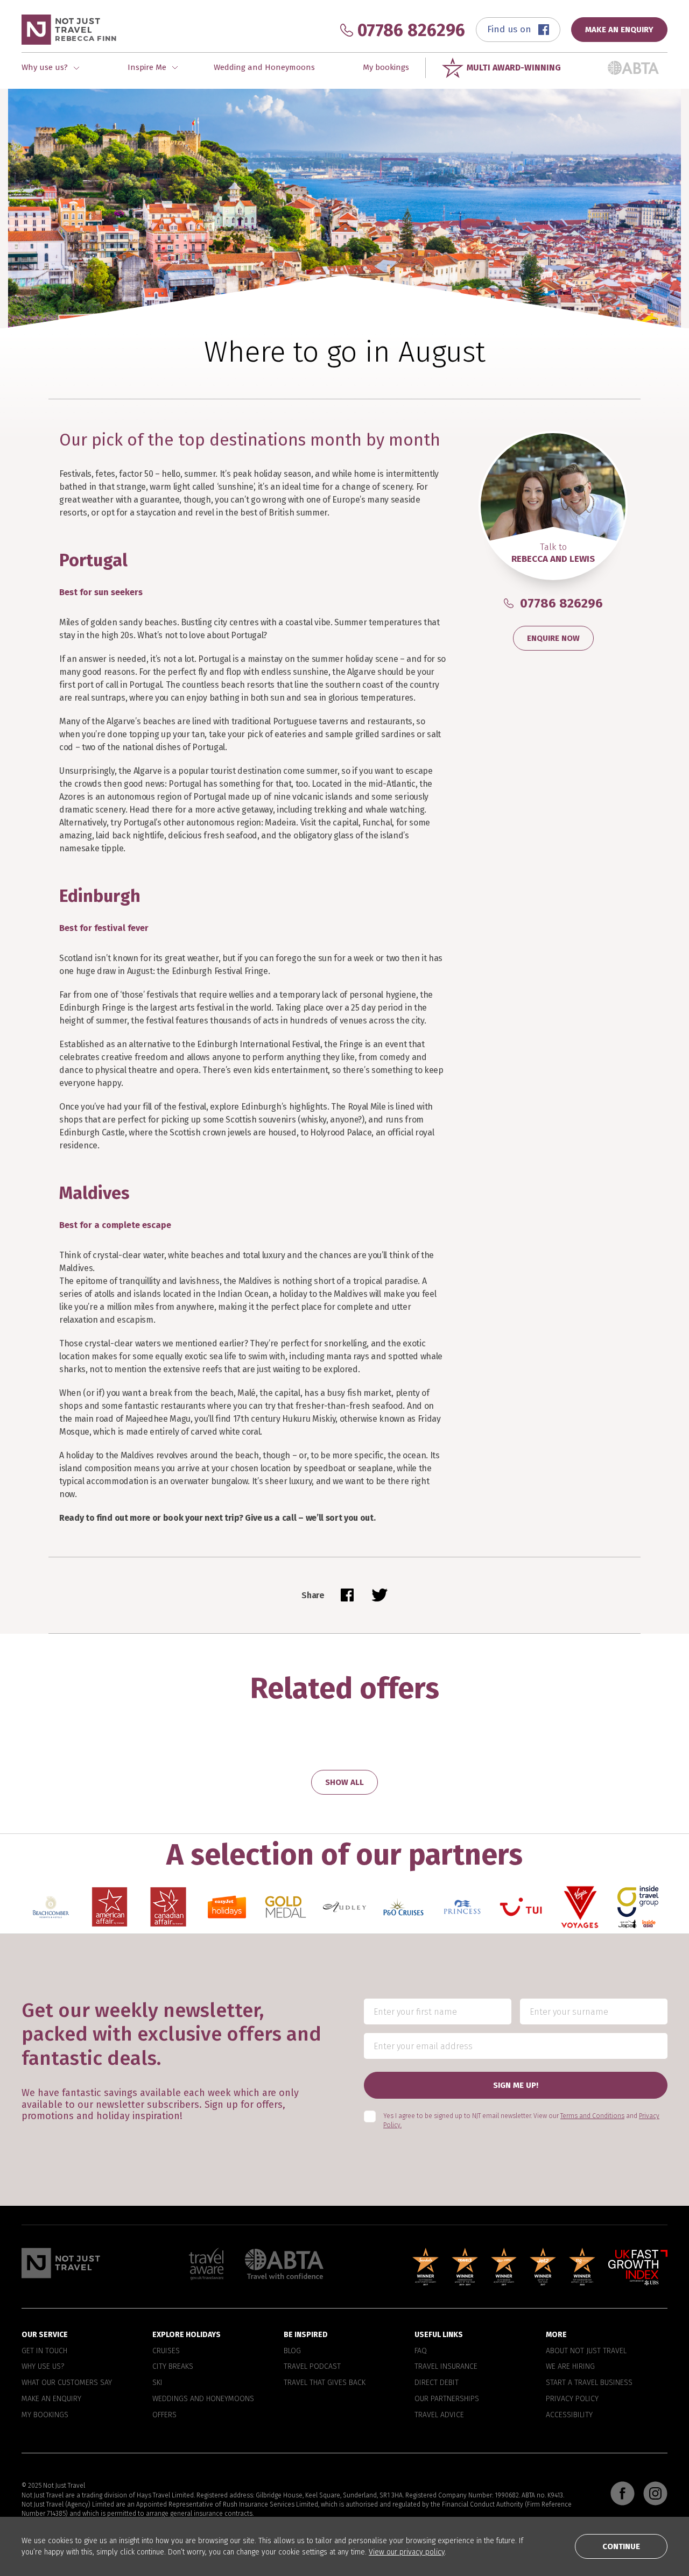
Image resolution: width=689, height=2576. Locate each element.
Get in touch (44, 2351)
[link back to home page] (61, 2263)
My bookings (386, 67)
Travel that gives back (325, 2383)
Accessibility (569, 2415)
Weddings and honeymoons (203, 2399)
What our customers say (67, 2383)
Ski (157, 2383)
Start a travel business (589, 2383)
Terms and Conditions (592, 2116)
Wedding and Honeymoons (264, 67)
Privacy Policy (572, 2399)
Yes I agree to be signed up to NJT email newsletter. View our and (521, 2121)
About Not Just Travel (586, 2351)
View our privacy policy (407, 2552)
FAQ (421, 2351)
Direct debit (437, 2383)
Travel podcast (312, 2367)
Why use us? (43, 2367)
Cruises (166, 2351)
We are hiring (570, 2367)
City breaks (173, 2367)
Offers (164, 2415)
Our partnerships (447, 2399)
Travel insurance (446, 2367)
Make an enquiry (51, 2399)
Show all (344, 1782)
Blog (292, 2351)
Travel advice (439, 2415)
